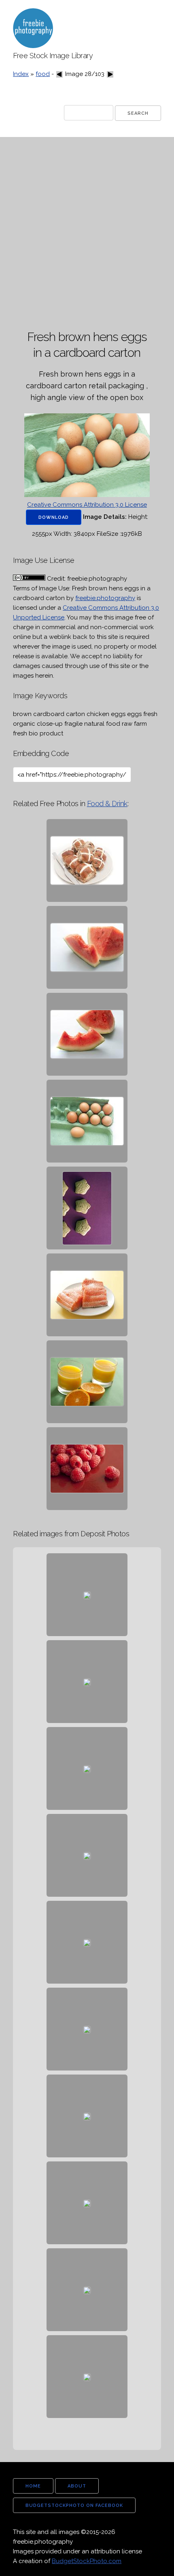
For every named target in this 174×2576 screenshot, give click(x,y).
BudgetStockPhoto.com (87, 2561)
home (33, 2486)
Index (21, 74)
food (43, 74)
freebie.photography (105, 598)
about (77, 2486)
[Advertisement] (87, 234)
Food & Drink (107, 804)
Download (54, 517)
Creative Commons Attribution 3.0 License (87, 505)
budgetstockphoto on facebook (74, 2505)
